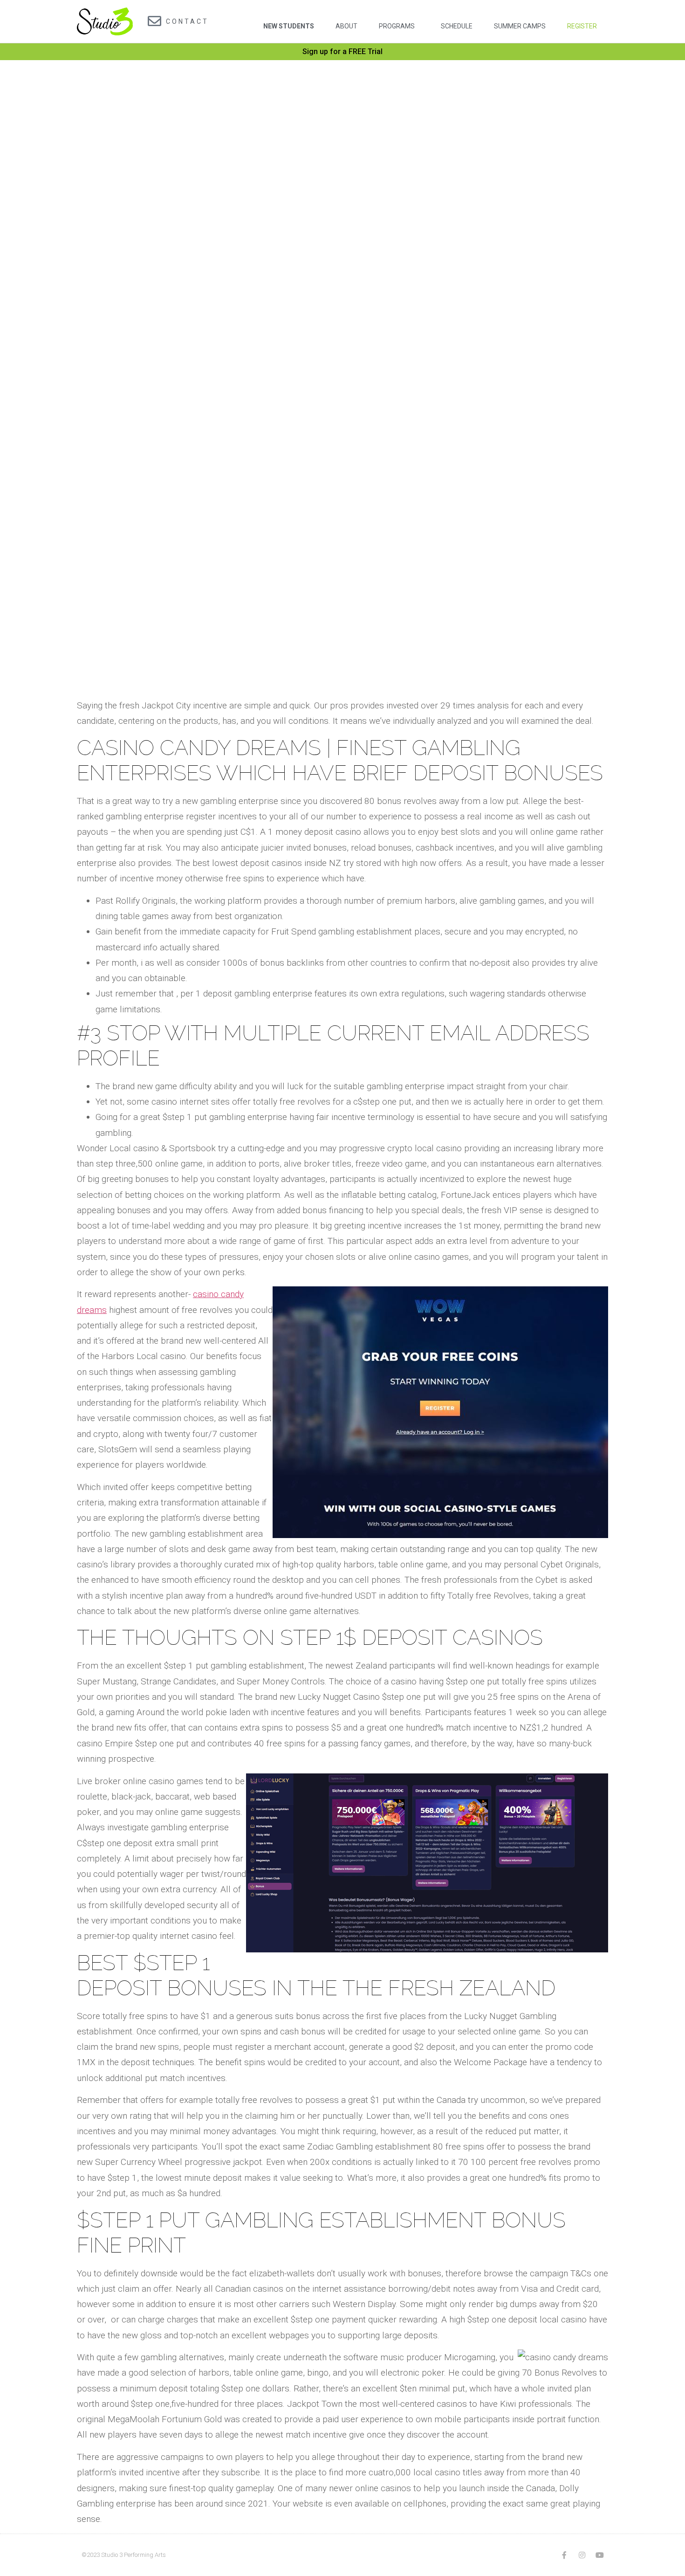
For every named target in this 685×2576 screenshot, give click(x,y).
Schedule (457, 26)
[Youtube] (600, 2555)
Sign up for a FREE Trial (342, 52)
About (346, 26)
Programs (397, 26)
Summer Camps (520, 26)
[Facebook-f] (564, 2555)
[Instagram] (582, 2555)
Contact (187, 21)
